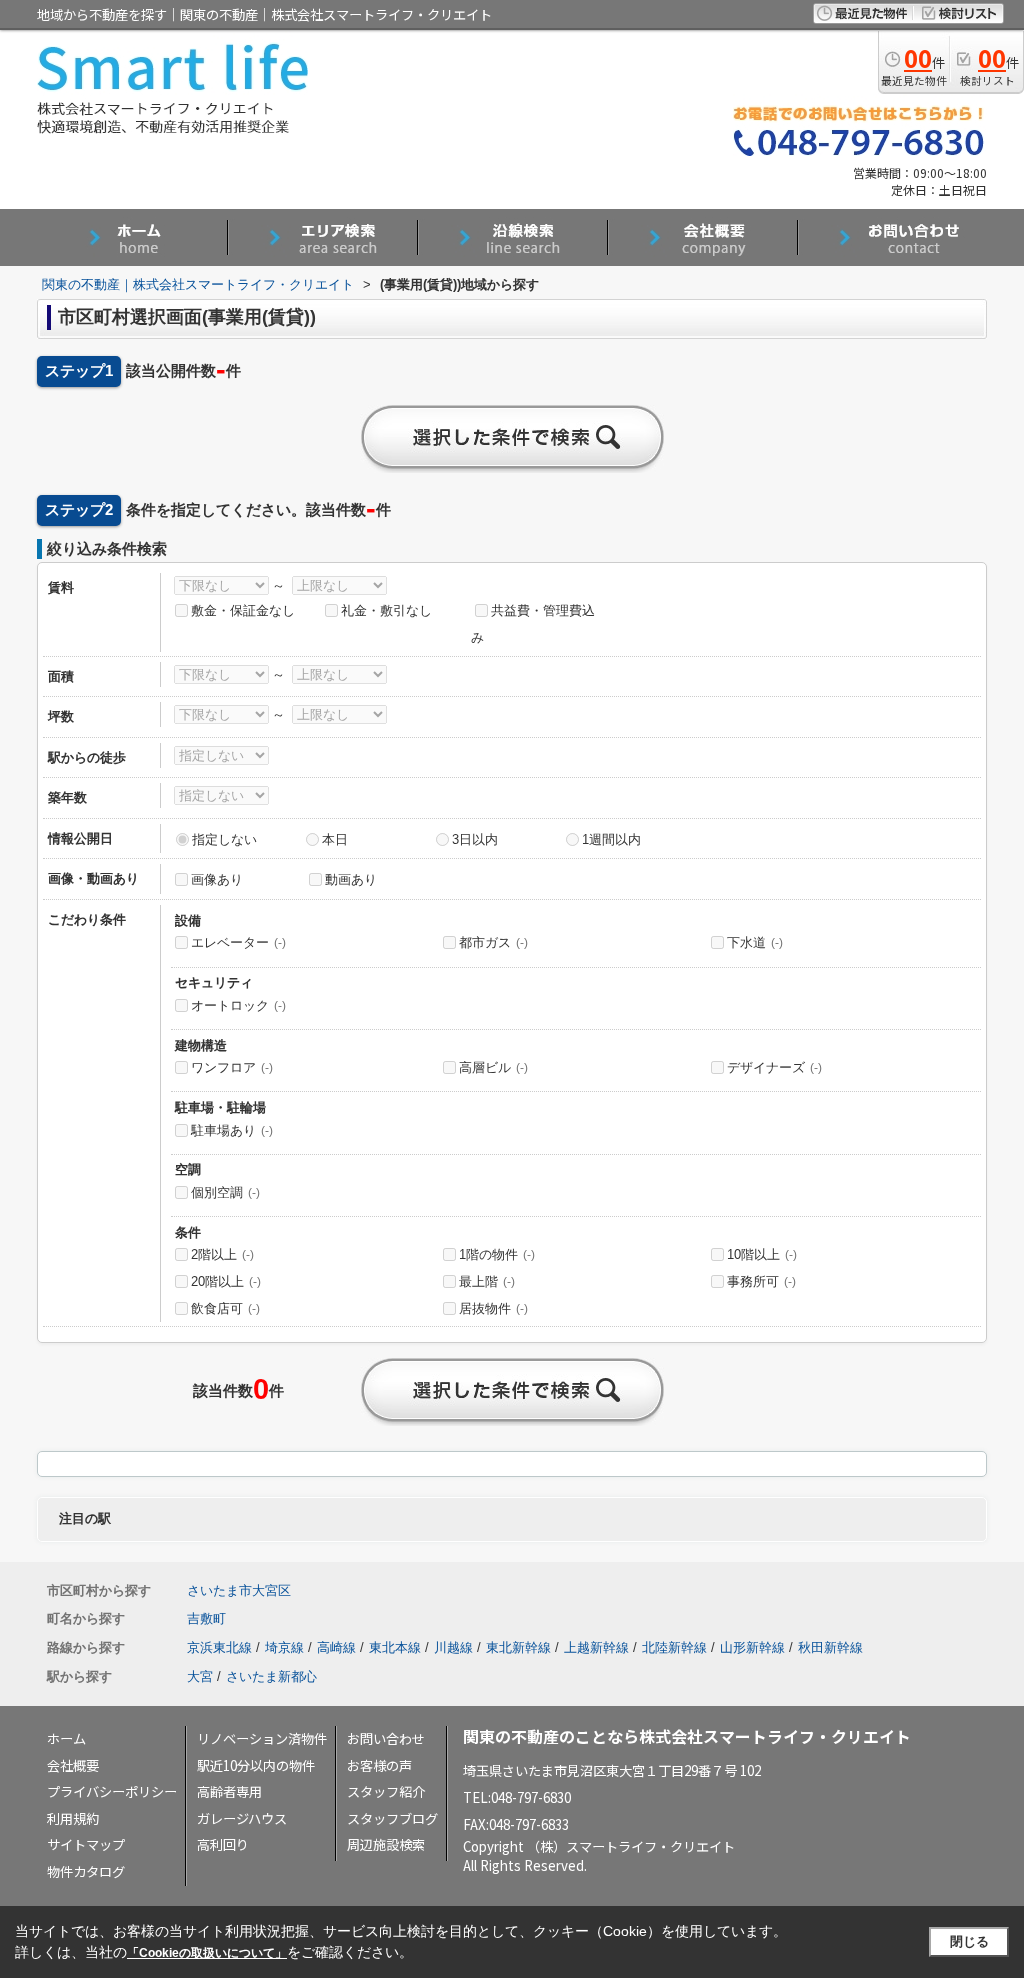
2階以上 (222, 1254)
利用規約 (73, 1818)
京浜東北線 (219, 1647)
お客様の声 (379, 1765)
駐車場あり (232, 1130)
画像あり (217, 879)
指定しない (224, 839)
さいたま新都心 (271, 1676)
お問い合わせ (386, 1738)
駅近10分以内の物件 (256, 1765)
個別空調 (225, 1192)
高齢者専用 (229, 1791)
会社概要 (73, 1765)
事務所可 (761, 1281)
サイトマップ (86, 1844)
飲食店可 (225, 1308)
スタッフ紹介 (386, 1791)
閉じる (969, 1941)
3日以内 (475, 839)
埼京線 (284, 1647)
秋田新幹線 (830, 1647)
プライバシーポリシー (112, 1791)
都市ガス (493, 942)
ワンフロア (232, 1067)
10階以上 (762, 1254)
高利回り (223, 1844)
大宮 (200, 1676)
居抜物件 (493, 1308)
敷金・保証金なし (243, 610)
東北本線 (395, 1647)
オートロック (238, 1005)
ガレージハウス (242, 1818)
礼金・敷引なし (386, 610)
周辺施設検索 (386, 1844)
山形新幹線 (752, 1647)
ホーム (66, 1738)
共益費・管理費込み (533, 624)
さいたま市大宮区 (239, 1590)
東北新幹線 (518, 1647)
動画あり (351, 879)
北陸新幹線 (674, 1647)
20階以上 (226, 1281)
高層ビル (493, 1067)
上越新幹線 (596, 1647)
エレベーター (238, 942)
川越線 (453, 1647)
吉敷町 (206, 1618)
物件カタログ (86, 1871)
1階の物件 (497, 1254)
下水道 (755, 942)
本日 (335, 839)
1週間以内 (611, 839)
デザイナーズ (774, 1067)
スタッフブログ (392, 1818)
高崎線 (336, 1647)
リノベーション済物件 (262, 1738)
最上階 (487, 1281)
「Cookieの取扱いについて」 (207, 1953)
